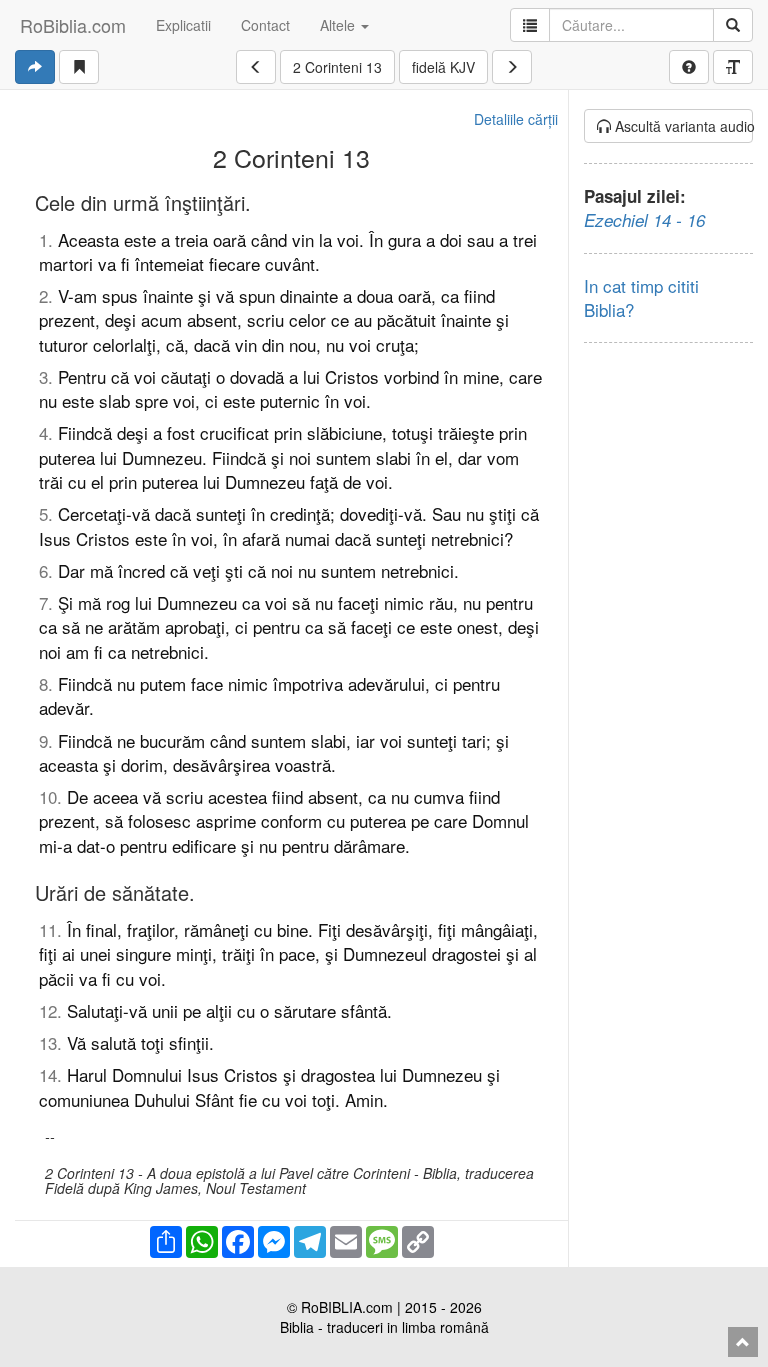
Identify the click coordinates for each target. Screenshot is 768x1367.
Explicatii (183, 25)
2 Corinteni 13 (337, 67)
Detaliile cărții (516, 119)
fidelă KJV (443, 67)
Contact (265, 25)
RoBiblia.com (73, 25)
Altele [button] (339, 25)
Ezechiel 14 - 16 (644, 220)
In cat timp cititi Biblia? (641, 297)
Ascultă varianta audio (682, 126)
